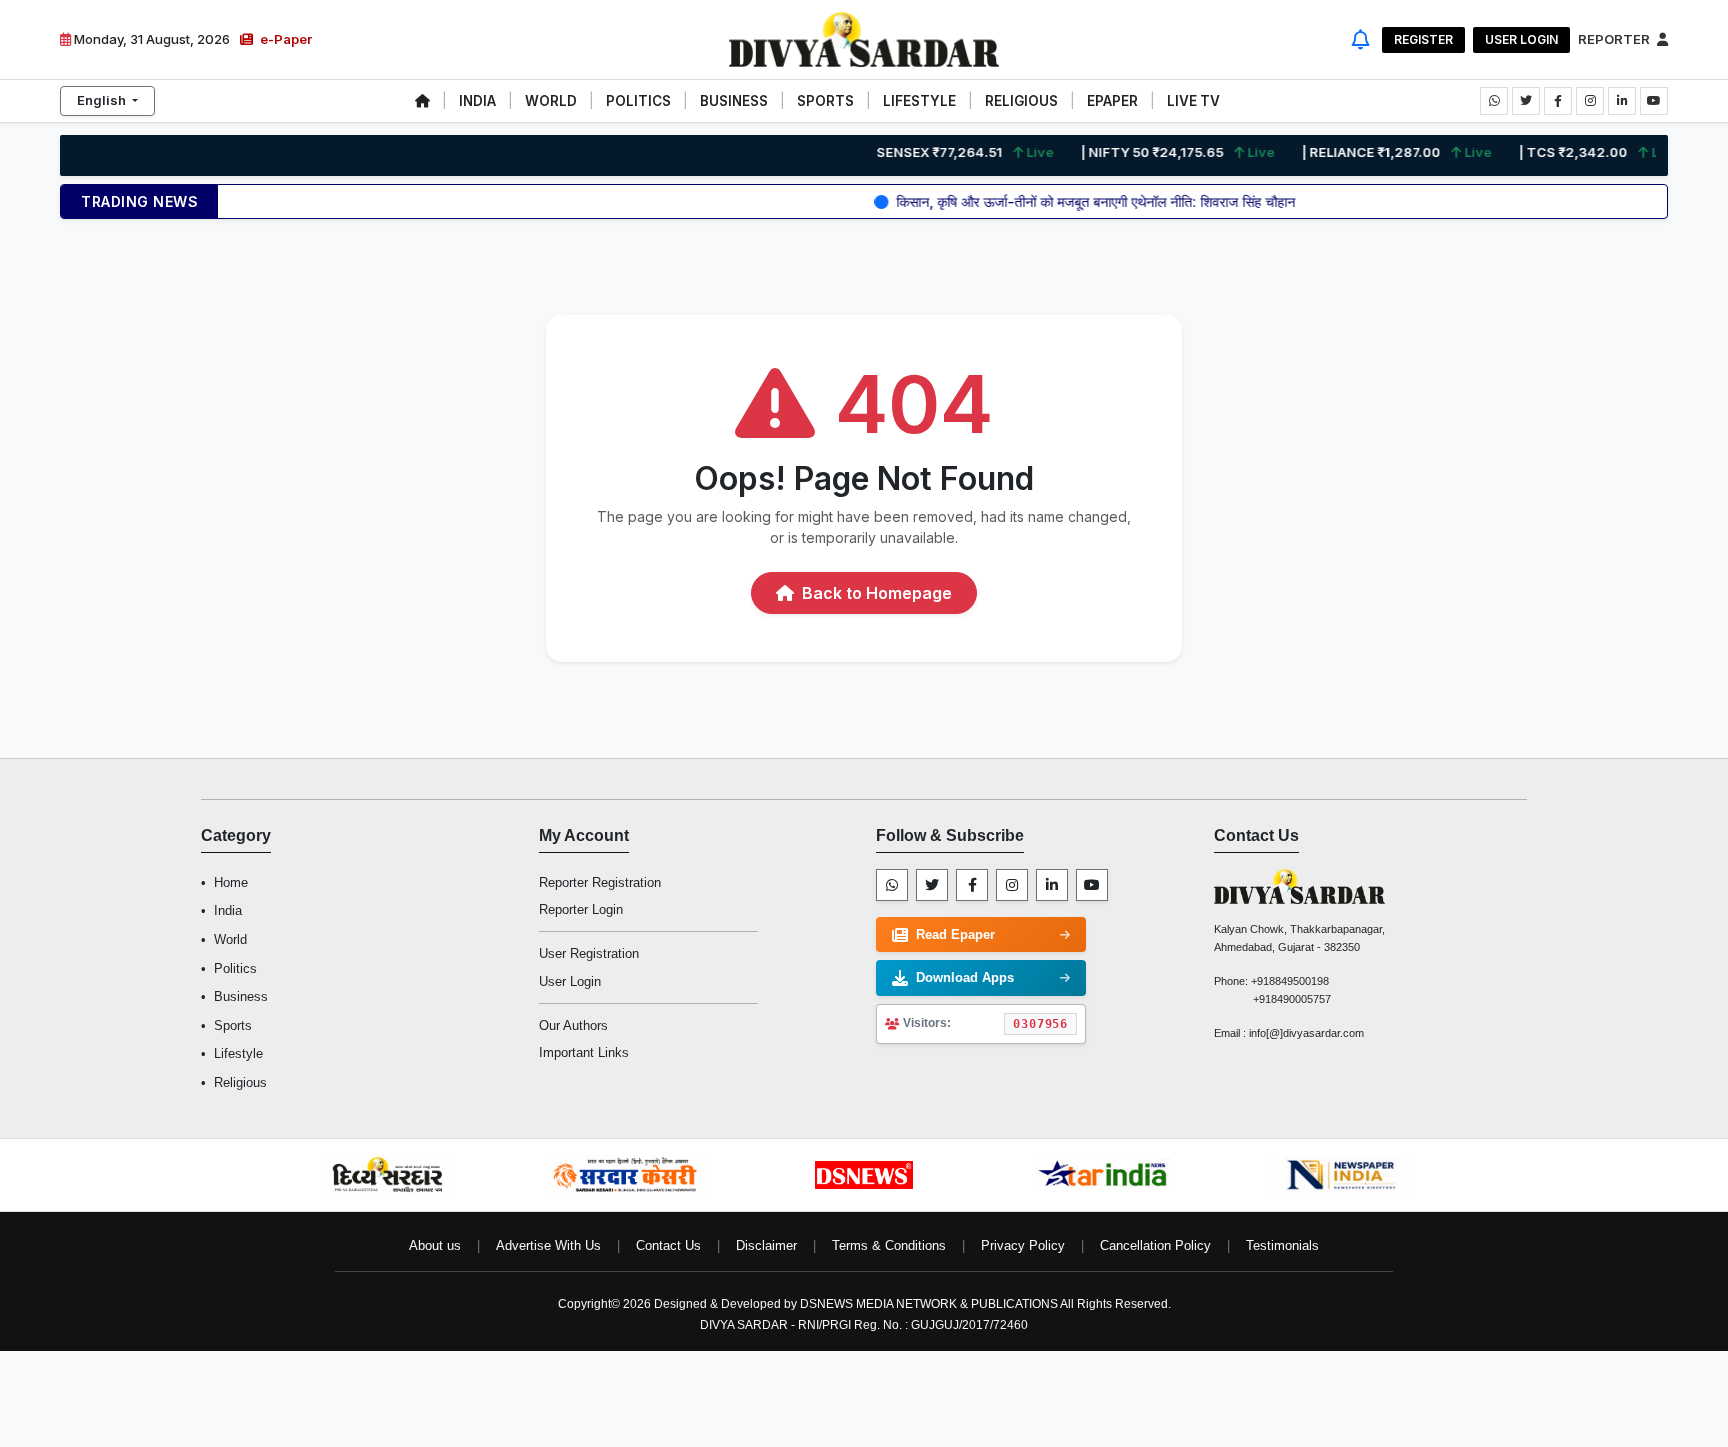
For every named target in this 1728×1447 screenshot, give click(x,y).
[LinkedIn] (1052, 885)
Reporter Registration (600, 882)
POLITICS (638, 101)
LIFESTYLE (919, 101)
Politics (235, 968)
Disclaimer (766, 1245)
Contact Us (668, 1245)
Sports (233, 1025)
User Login (1521, 39)
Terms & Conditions (889, 1245)
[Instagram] (1012, 885)
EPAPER (1112, 101)
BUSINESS (734, 101)
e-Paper (284, 39)
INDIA (477, 101)
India (228, 910)
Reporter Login (581, 909)
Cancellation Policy (1155, 1245)
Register (1423, 39)
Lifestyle (238, 1053)
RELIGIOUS (1021, 101)
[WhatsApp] (892, 885)
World (230, 939)
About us (435, 1245)
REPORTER (1615, 39)
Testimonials (1282, 1245)
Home (231, 882)
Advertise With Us (548, 1245)
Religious (240, 1082)
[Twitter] (932, 885)
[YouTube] (1092, 885)
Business (241, 996)
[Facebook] (972, 885)
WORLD (551, 101)
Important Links (584, 1052)
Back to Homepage (875, 593)
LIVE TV (1193, 101)
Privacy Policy (1023, 1245)
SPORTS (825, 101)
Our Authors (573, 1025)
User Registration (589, 953)
